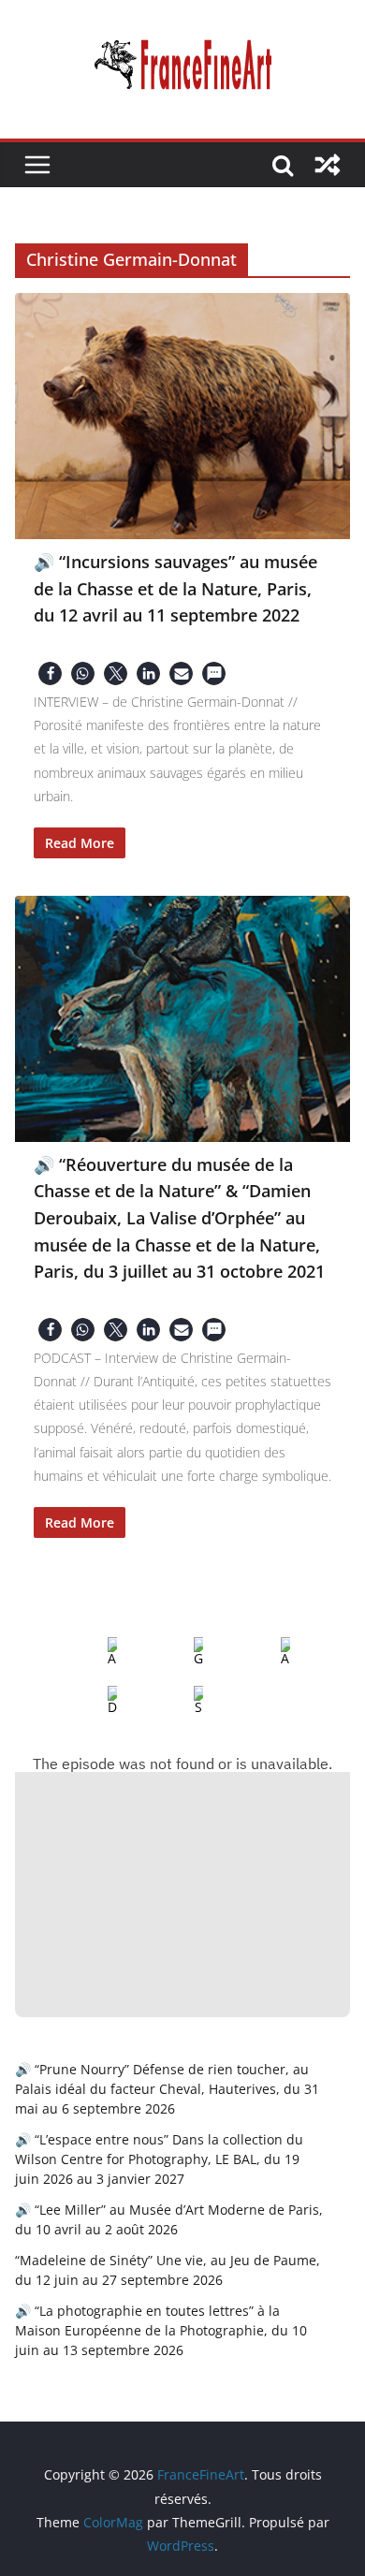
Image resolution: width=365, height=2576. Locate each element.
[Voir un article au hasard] (328, 165)
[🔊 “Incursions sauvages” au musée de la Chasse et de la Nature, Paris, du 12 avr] (182, 416)
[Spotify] (183, 1701)
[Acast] (270, 1652)
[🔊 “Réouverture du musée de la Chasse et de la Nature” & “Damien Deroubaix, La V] (182, 1019)
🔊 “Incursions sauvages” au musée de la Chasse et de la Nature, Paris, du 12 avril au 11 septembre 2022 (175, 588)
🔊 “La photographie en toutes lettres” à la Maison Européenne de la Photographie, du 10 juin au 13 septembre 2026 (161, 2330)
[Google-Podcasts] (183, 1652)
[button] (50, 673)
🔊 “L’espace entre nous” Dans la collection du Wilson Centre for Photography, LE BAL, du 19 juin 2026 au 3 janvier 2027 (159, 2159)
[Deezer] (97, 1701)
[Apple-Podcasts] (97, 1652)
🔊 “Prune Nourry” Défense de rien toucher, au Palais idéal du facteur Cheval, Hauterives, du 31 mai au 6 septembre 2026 (167, 2089)
